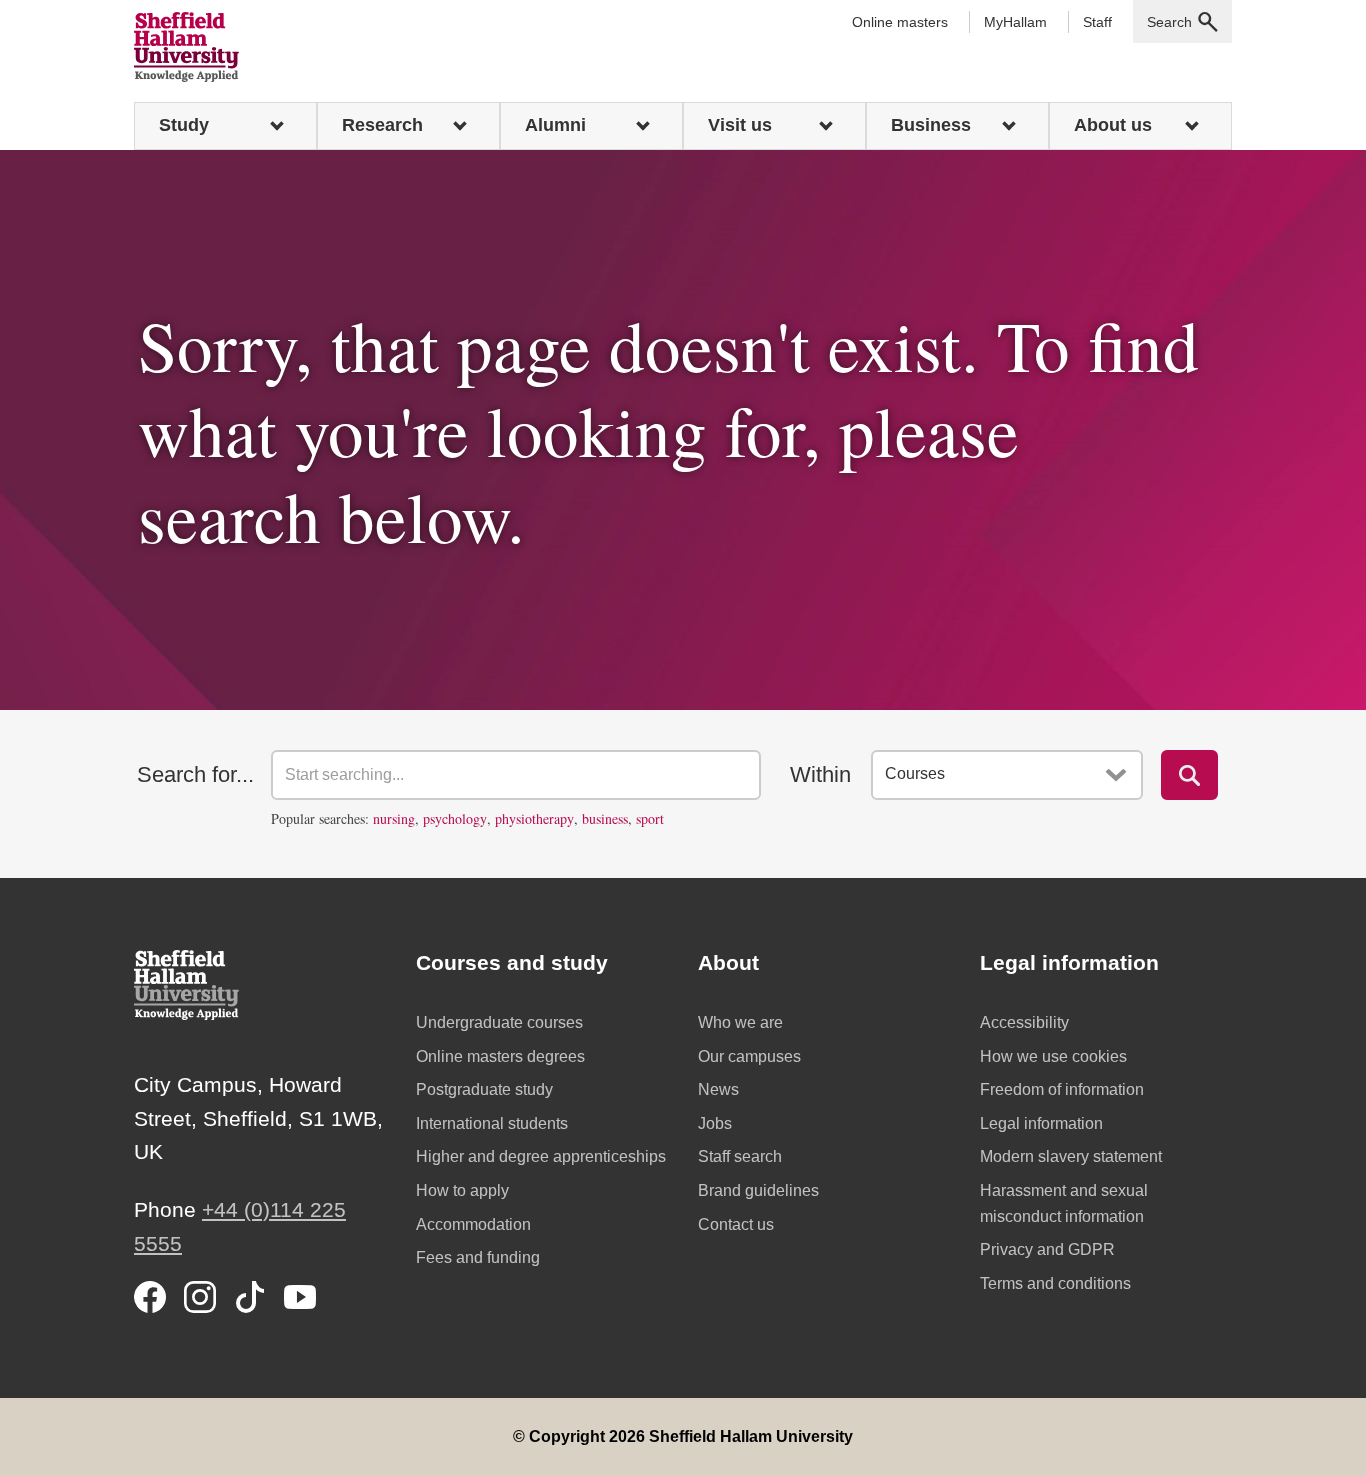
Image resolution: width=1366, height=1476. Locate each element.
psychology (455, 818)
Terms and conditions (1055, 1283)
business (605, 818)
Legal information (1041, 1123)
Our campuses (749, 1056)
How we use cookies (1053, 1056)
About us (1113, 125)
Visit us (740, 125)
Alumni (555, 125)
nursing (394, 818)
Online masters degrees (500, 1056)
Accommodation (473, 1224)
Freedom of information (1062, 1089)
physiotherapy (534, 818)
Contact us (736, 1224)
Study (184, 125)
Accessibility (1024, 1022)
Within (820, 774)
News (718, 1089)
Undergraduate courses (499, 1022)
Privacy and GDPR (1047, 1249)
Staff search (740, 1156)
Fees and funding (478, 1257)
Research (382, 125)
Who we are (740, 1022)
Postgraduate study (484, 1089)
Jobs (715, 1123)
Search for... (195, 774)
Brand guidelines (758, 1190)
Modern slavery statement (1071, 1156)
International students (492, 1123)
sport (650, 818)
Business (931, 125)
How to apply (462, 1190)
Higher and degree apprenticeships (541, 1156)
